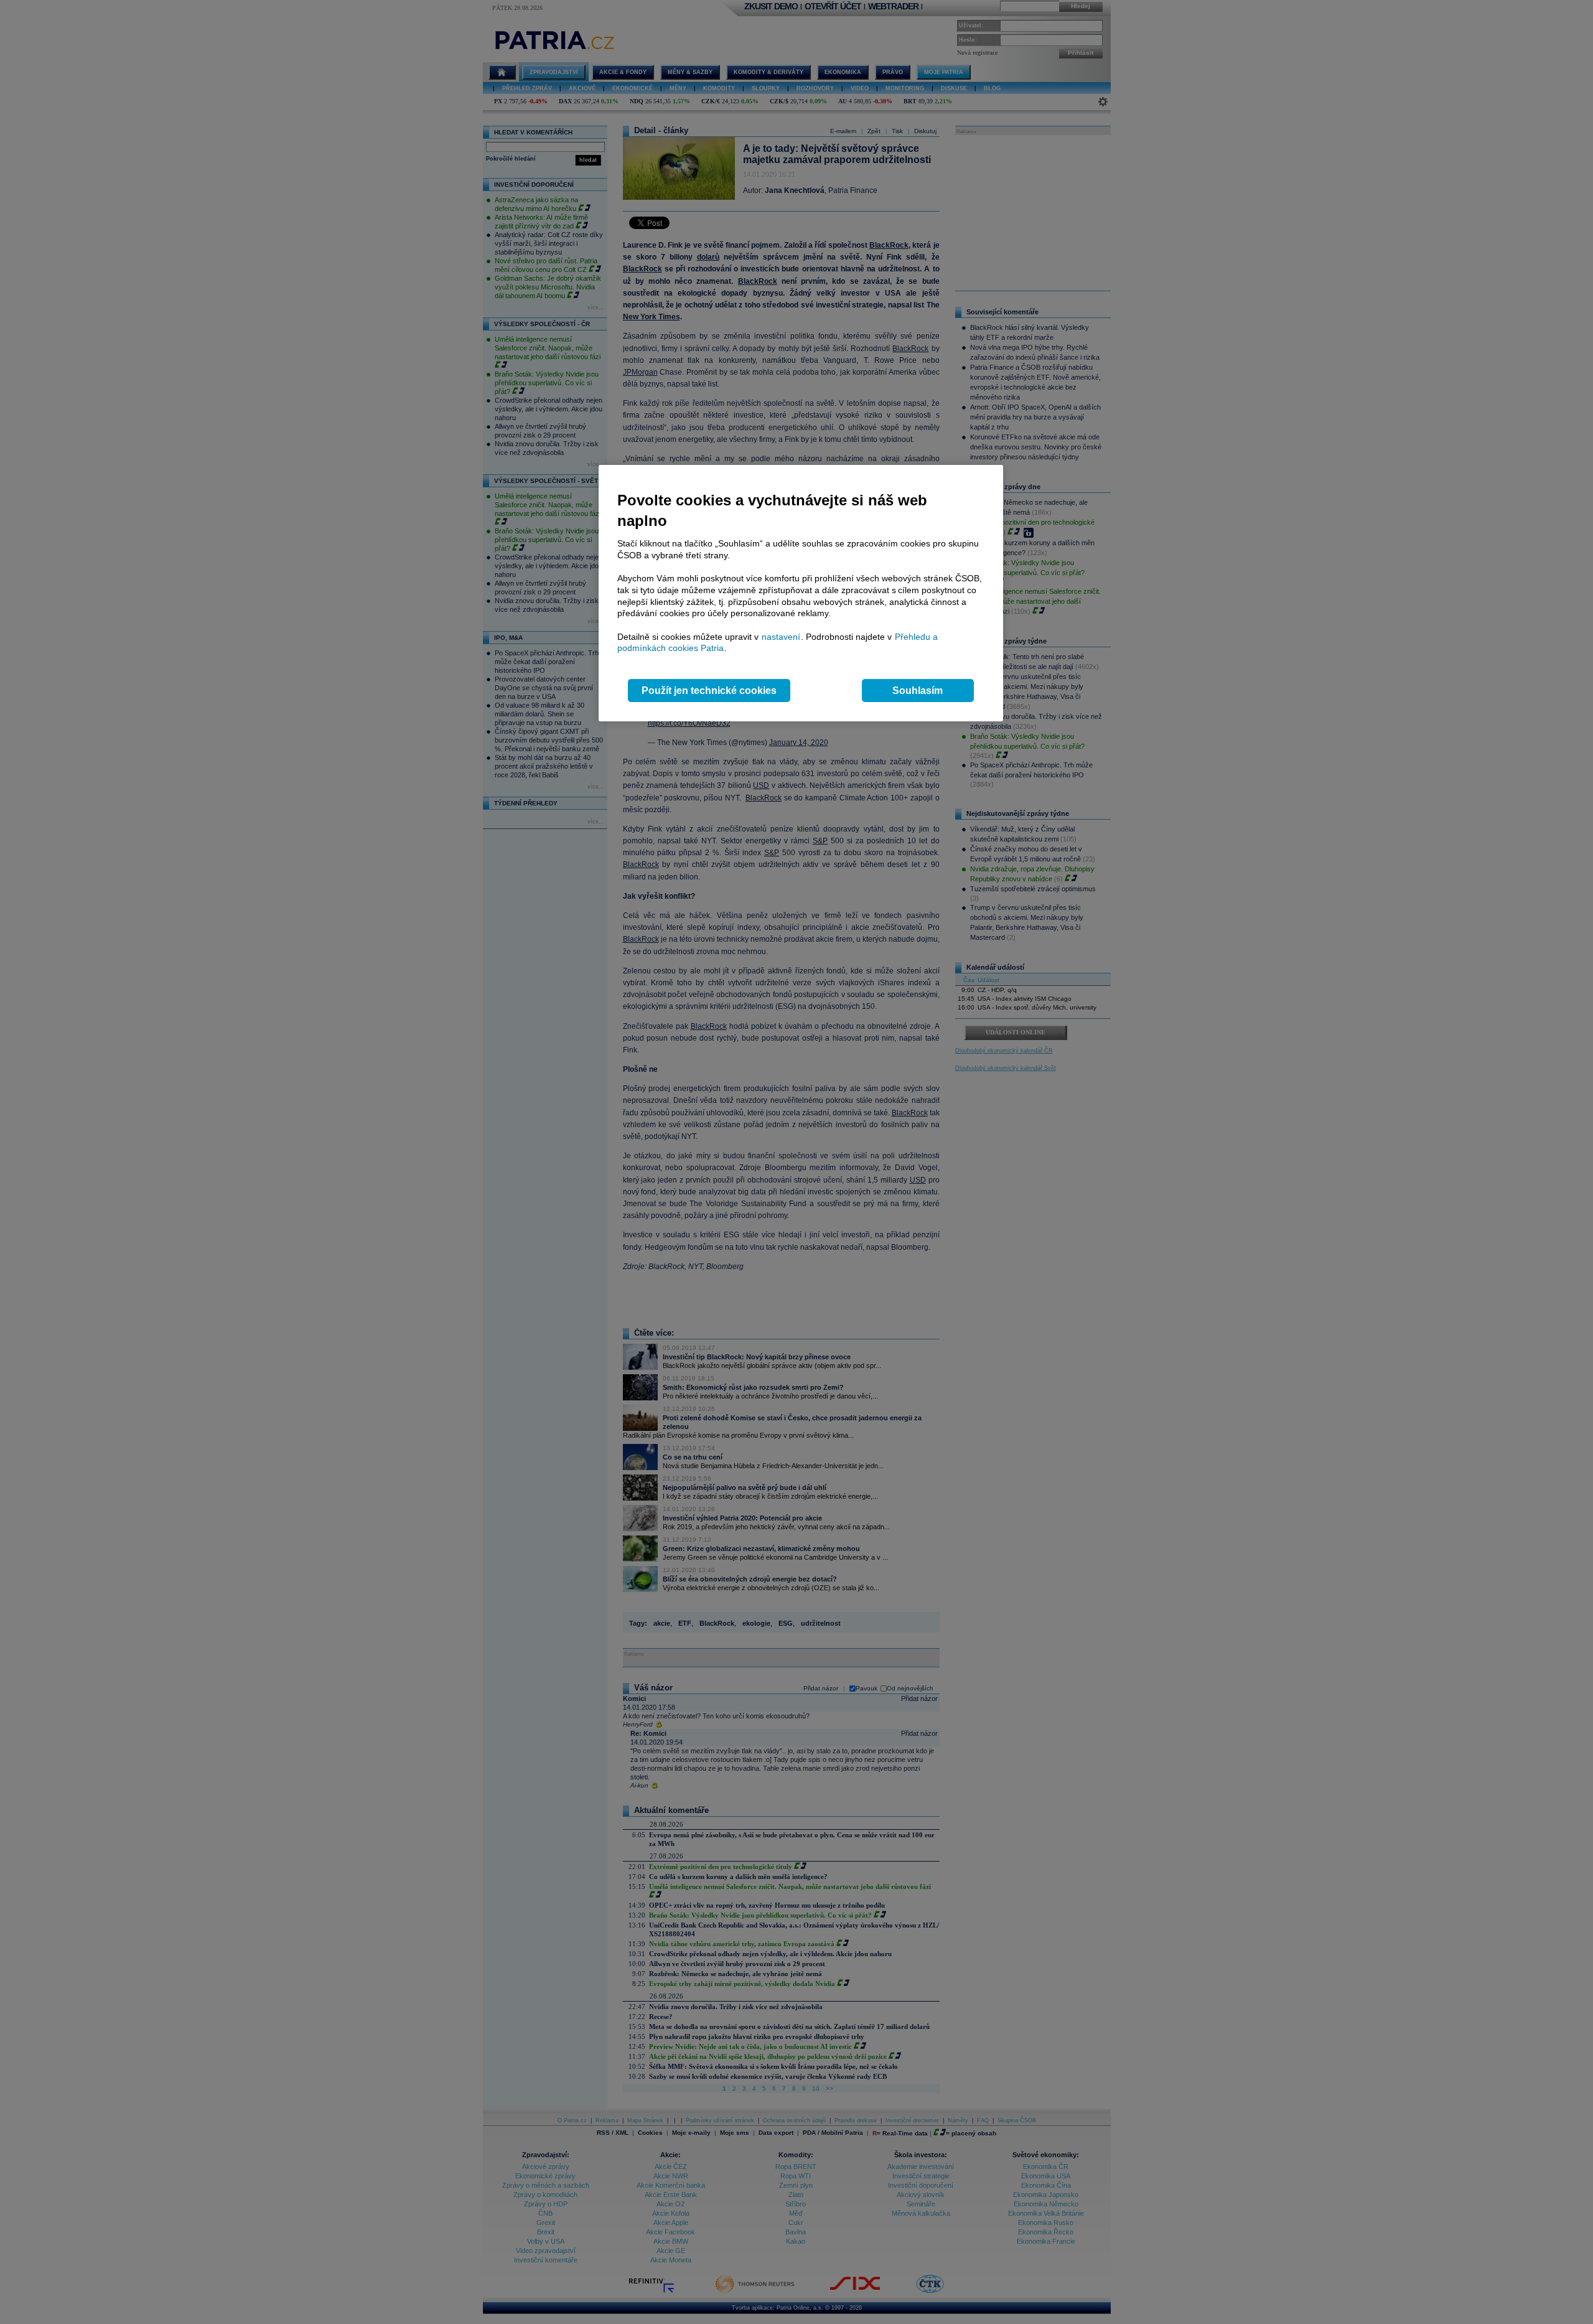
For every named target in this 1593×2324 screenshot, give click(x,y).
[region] (801, 593)
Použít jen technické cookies (709, 691)
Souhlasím (918, 691)
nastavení (781, 637)
